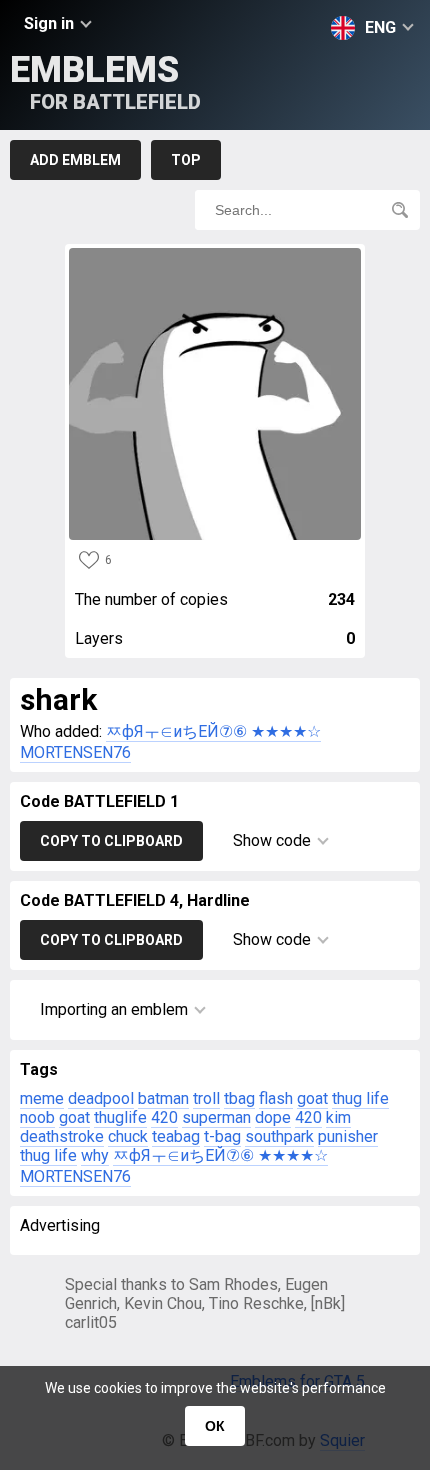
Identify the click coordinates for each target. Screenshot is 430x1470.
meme (42, 1098)
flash (276, 1098)
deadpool (101, 1098)
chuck (128, 1136)
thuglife (120, 1117)
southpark (279, 1136)
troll (206, 1098)
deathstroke (62, 1136)
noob (37, 1117)
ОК (215, 1426)
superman (216, 1117)
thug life (360, 1098)
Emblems (105, 81)
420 (164, 1117)
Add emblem (75, 160)
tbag (239, 1098)
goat (312, 1098)
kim (338, 1117)
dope (273, 1117)
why (95, 1155)
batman (163, 1098)
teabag (176, 1136)
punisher (348, 1136)
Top (186, 160)
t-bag (222, 1136)
